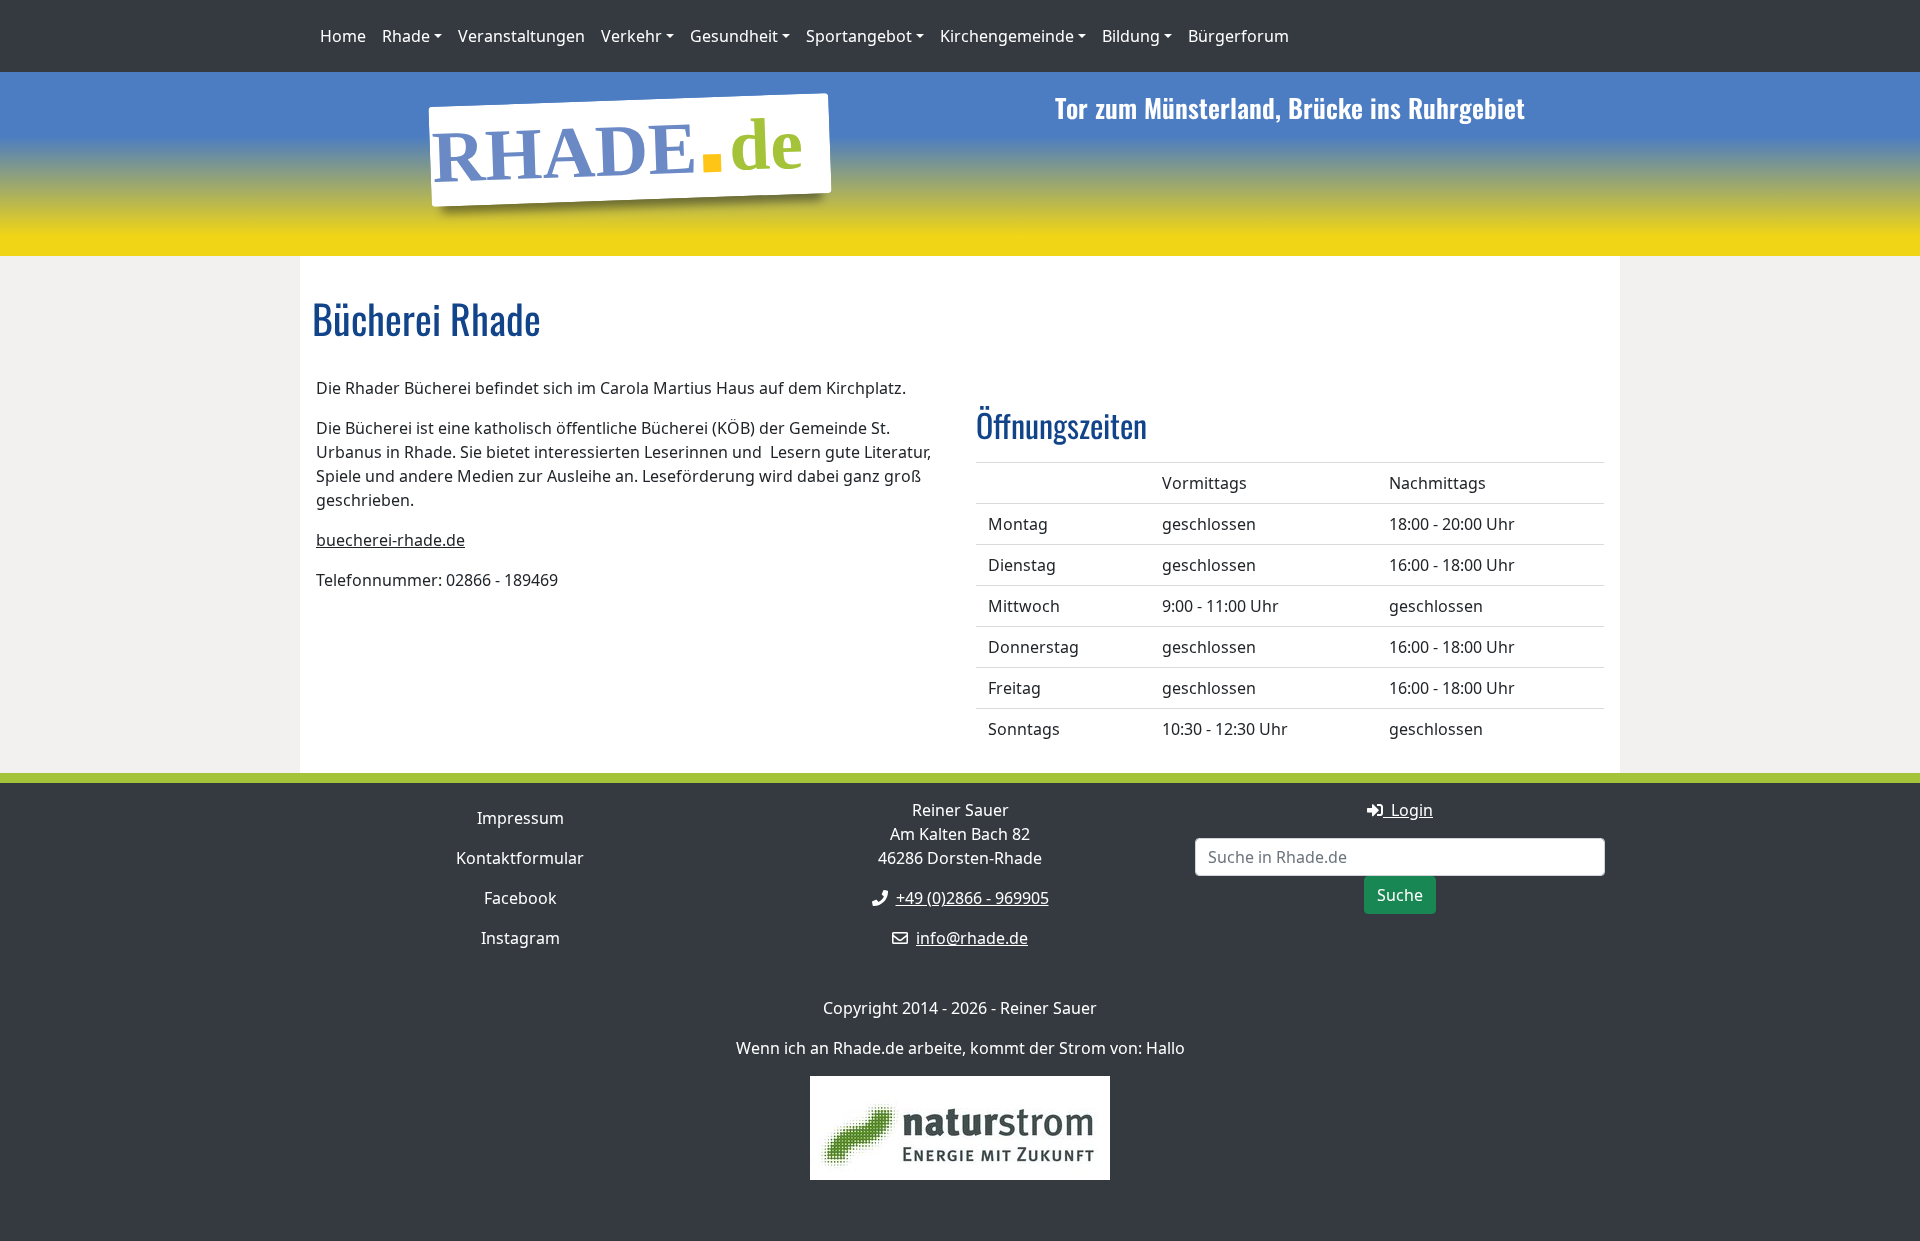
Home (343, 36)
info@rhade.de (972, 938)
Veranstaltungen (521, 36)
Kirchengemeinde (1007, 36)
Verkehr (631, 36)
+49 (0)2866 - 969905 (972, 898)
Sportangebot (859, 36)
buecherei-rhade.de (390, 540)
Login (1408, 810)
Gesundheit (734, 36)
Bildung (1131, 36)
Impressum (520, 818)
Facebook (520, 898)
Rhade (406, 36)
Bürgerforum (1238, 36)
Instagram (520, 938)
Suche (1400, 895)
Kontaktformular (520, 858)
